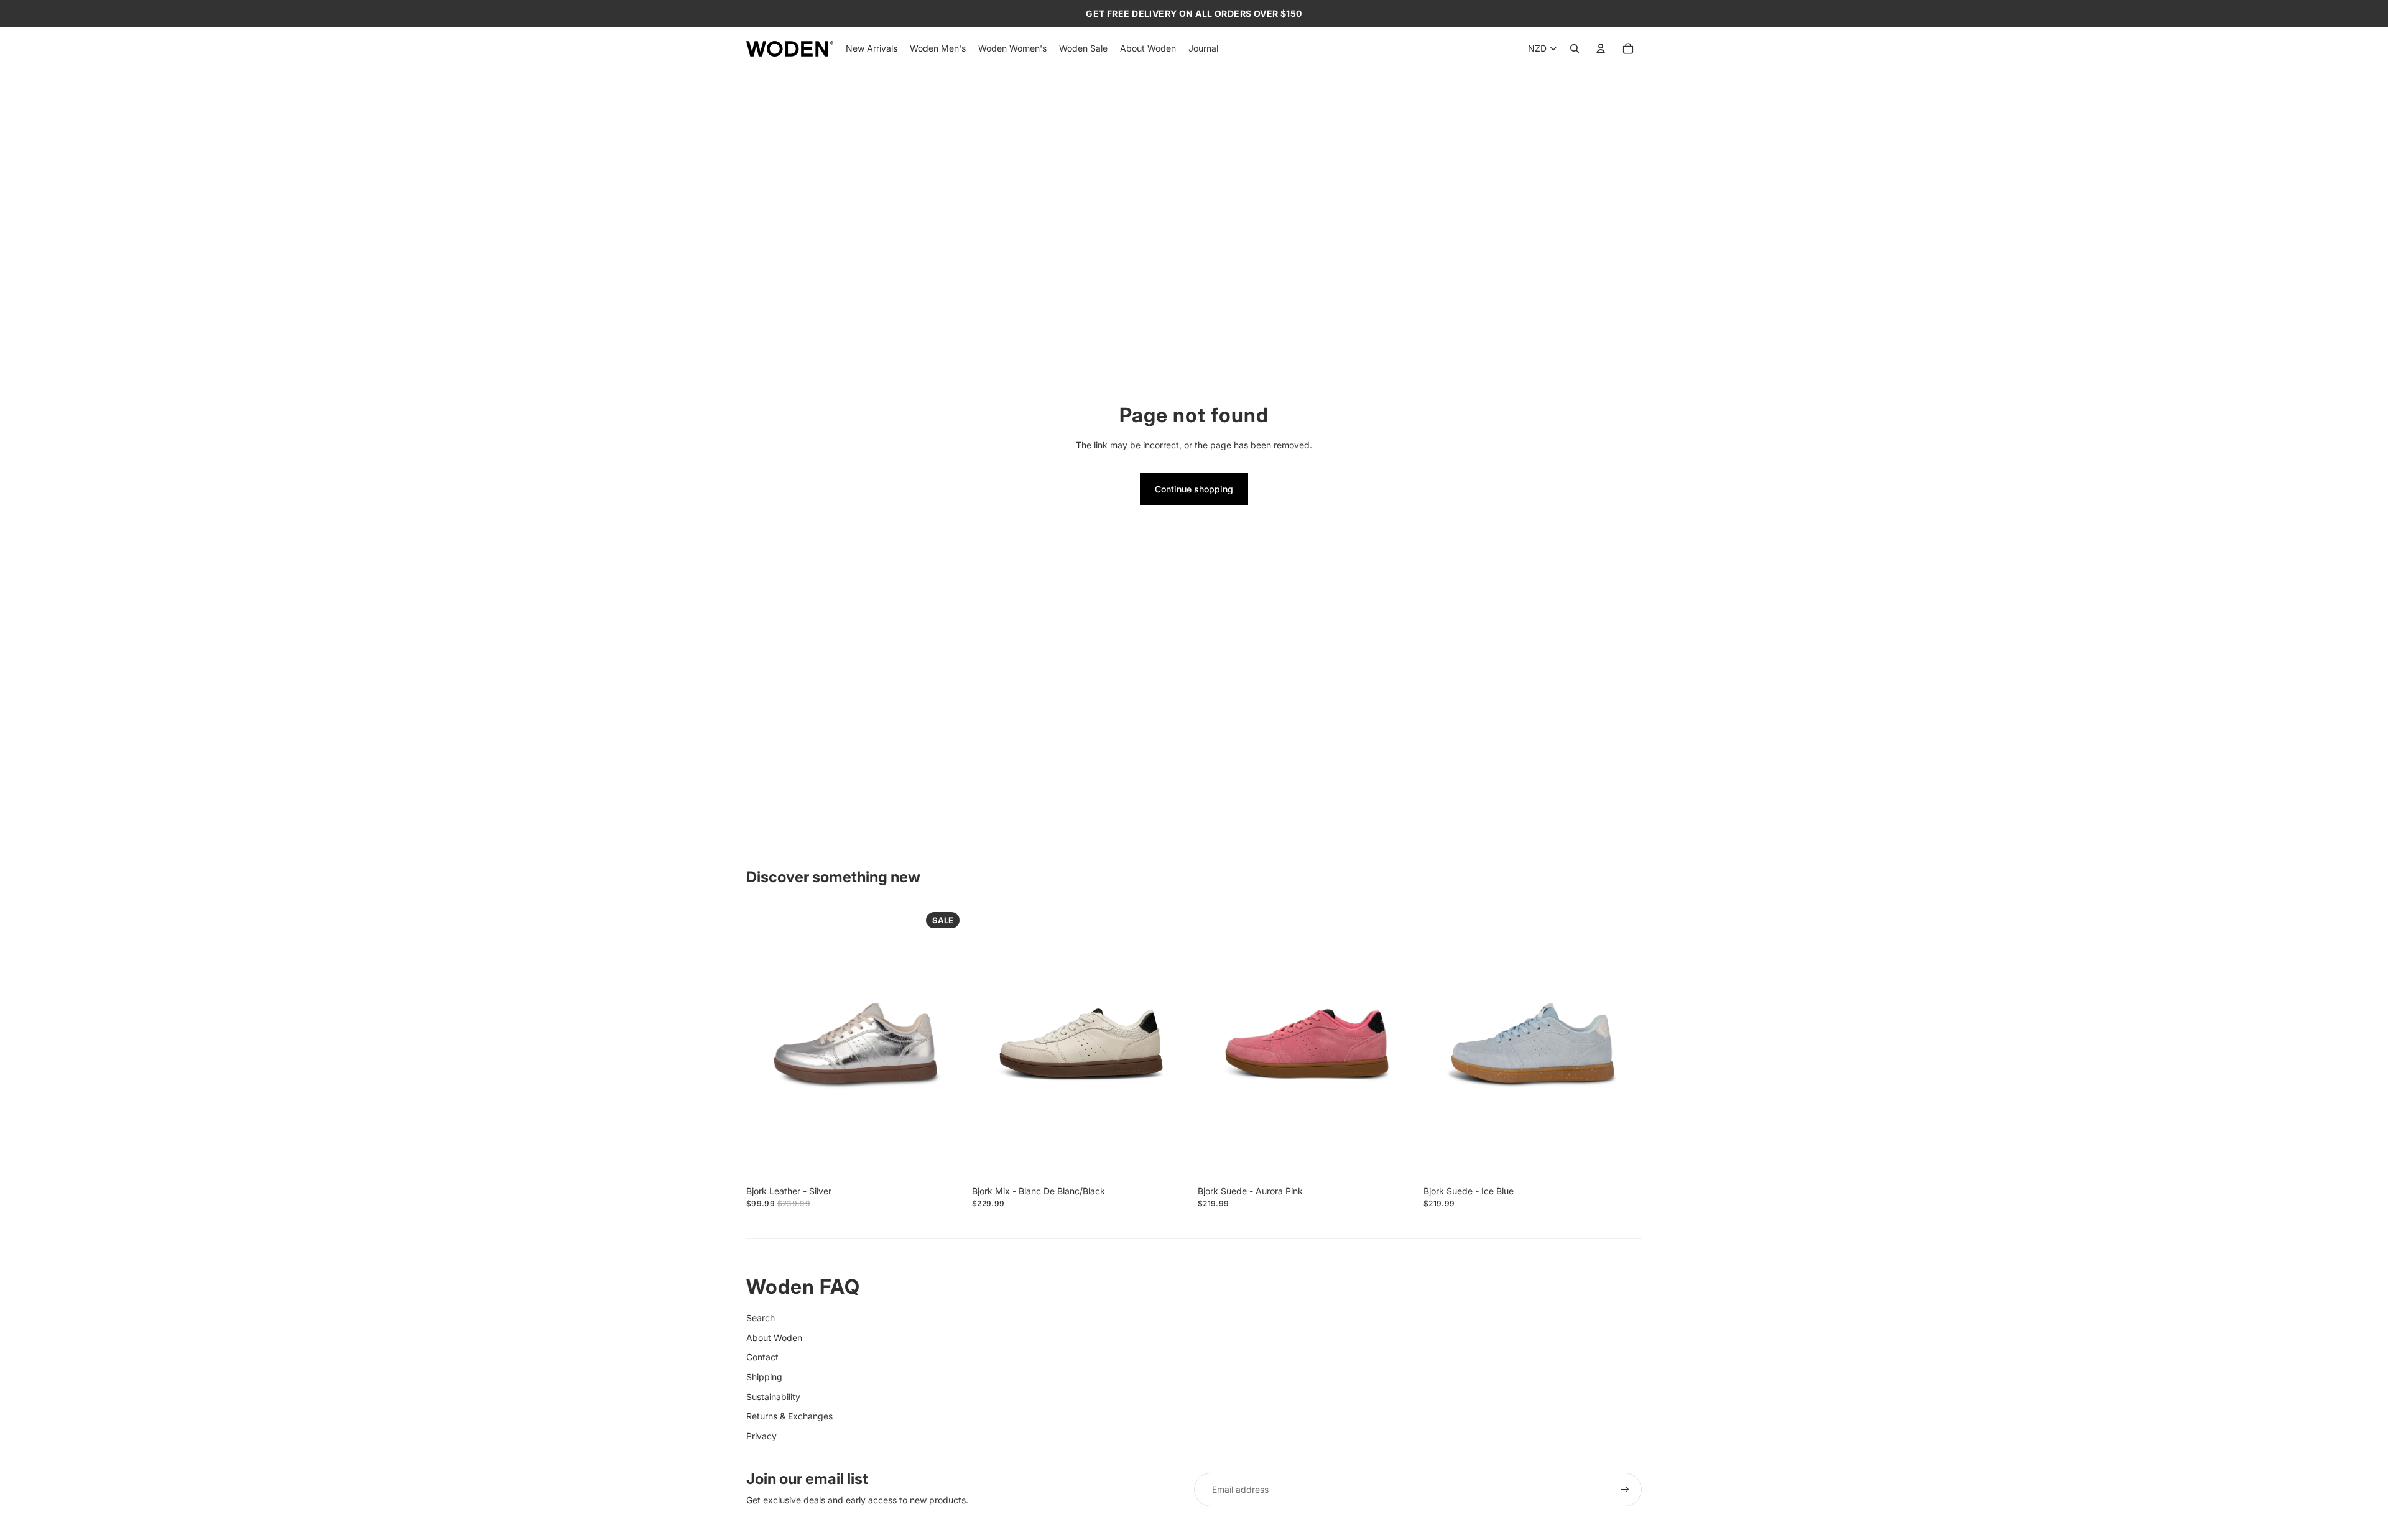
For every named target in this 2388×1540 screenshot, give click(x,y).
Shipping (764, 1377)
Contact (762, 1357)
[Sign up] (1625, 1490)
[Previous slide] (765, 1043)
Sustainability (773, 1397)
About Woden (774, 1338)
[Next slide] (946, 1043)
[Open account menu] (1601, 48)
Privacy (761, 1436)
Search (761, 1318)
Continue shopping (1194, 489)
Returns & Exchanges (789, 1416)
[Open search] (1575, 48)
